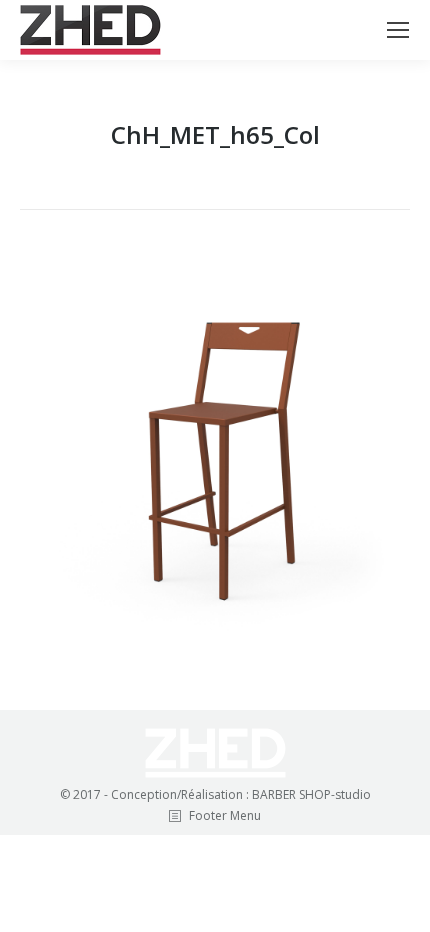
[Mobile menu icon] (398, 30)
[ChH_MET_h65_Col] (215, 455)
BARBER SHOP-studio (311, 794)
